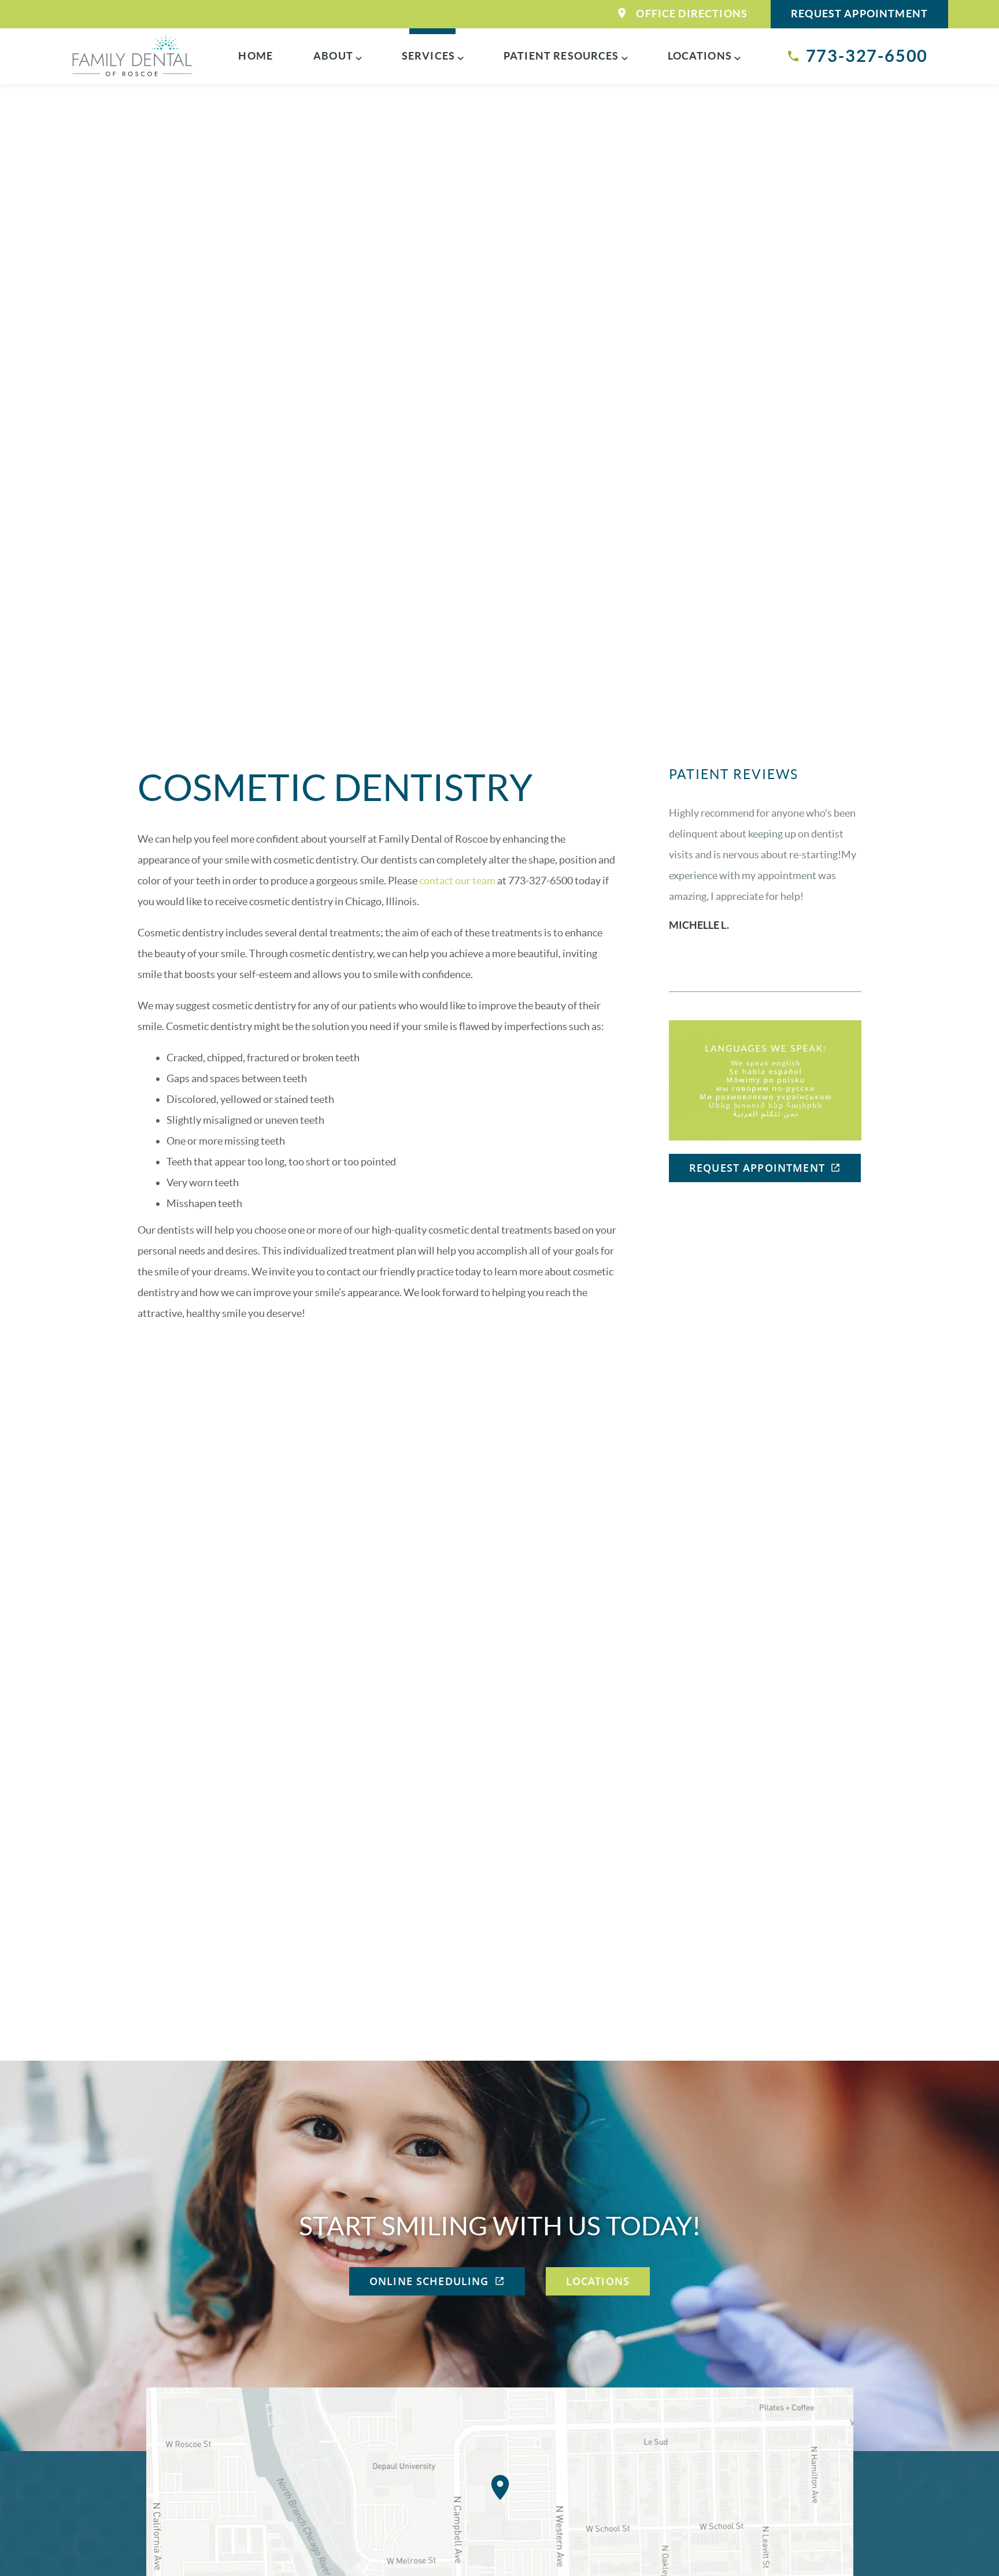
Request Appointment (859, 14)
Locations (700, 56)
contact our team (457, 881)
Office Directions (692, 14)
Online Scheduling (429, 2281)
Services (428, 56)
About (333, 56)
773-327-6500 (867, 56)
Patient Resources (561, 56)
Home (256, 56)
